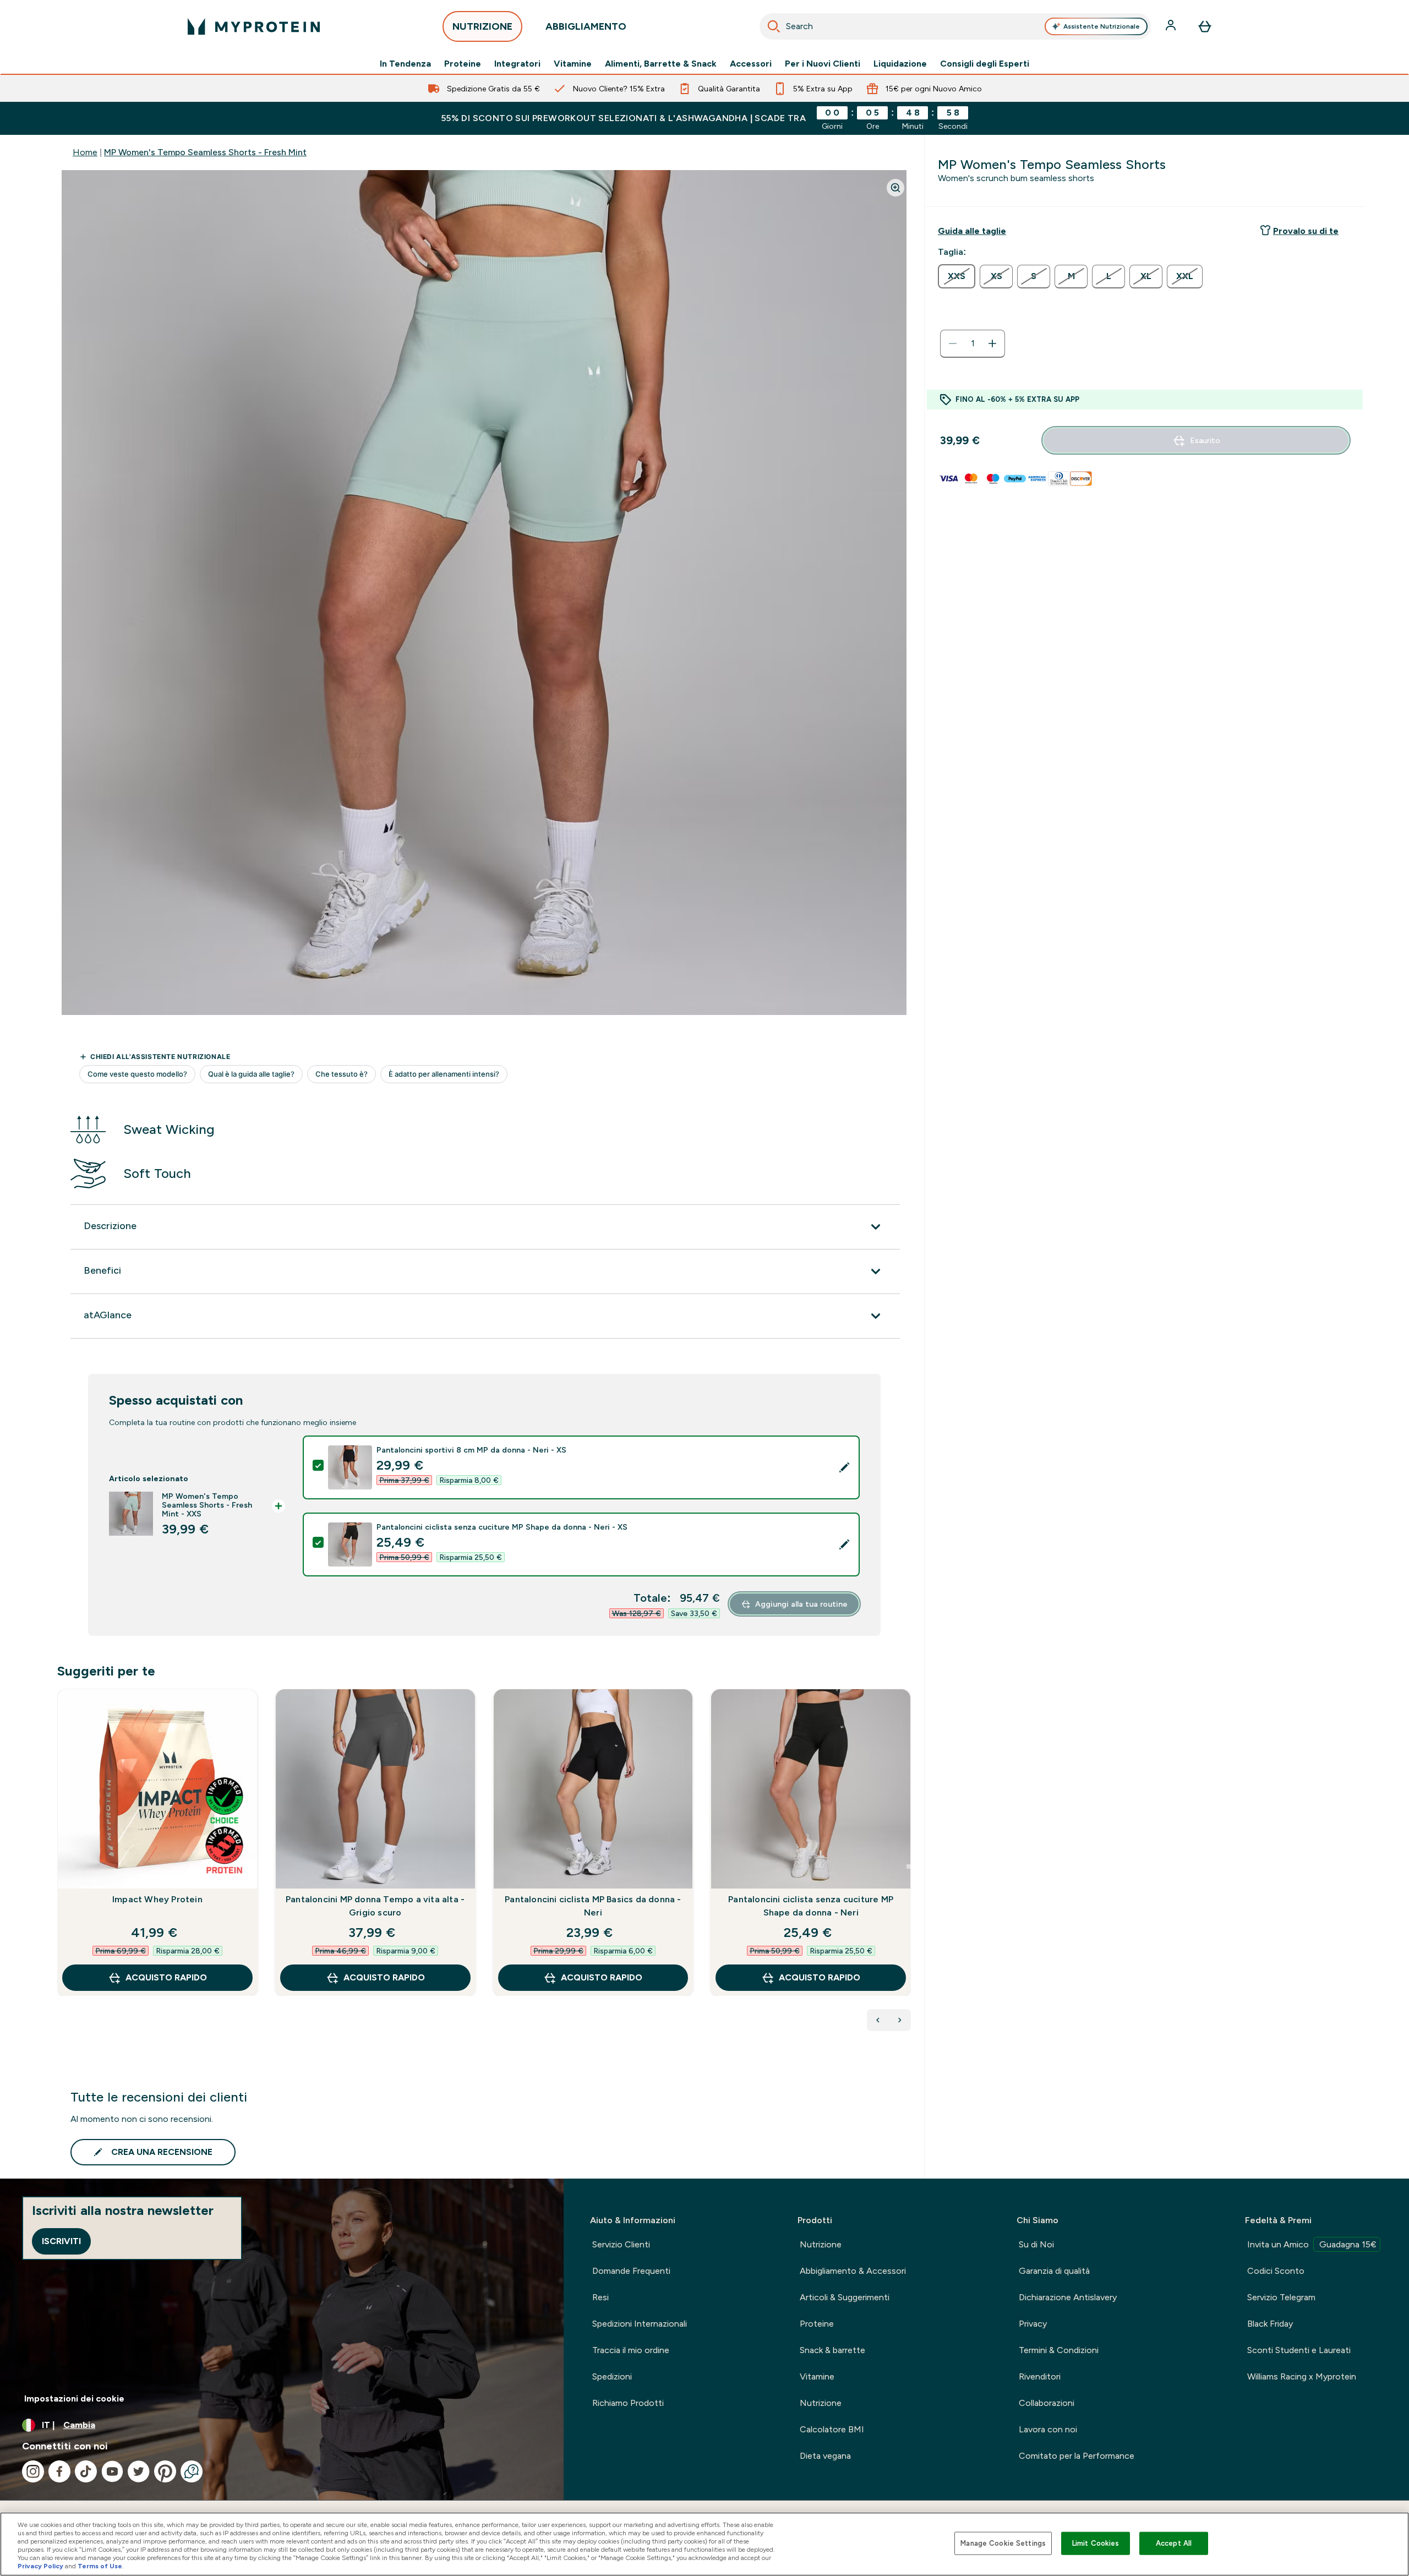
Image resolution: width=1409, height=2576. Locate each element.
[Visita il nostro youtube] (112, 2471)
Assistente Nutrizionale (1102, 26)
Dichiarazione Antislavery (1068, 2297)
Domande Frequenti (631, 2271)
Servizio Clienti (621, 2244)
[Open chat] (192, 2471)
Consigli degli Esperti (985, 64)
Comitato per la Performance (1077, 2456)
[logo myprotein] (254, 26)
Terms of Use (100, 2566)
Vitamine (573, 64)
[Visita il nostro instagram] (33, 2471)
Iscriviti (61, 2241)
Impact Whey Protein (157, 1899)
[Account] (1172, 26)
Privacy (1033, 2324)
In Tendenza (405, 64)
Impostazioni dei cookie (74, 2398)
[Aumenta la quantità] (992, 343)
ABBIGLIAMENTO (586, 26)
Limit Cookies (1096, 2543)
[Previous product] (878, 2020)
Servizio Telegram (1281, 2297)
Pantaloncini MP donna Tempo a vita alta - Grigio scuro (375, 1906)
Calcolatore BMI (832, 2429)
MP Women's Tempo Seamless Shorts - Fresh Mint (205, 152)
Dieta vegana (825, 2456)
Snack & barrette (832, 2350)
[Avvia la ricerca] (774, 26)
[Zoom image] (895, 188)
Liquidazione (900, 64)
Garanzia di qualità (1054, 2271)
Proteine (463, 64)
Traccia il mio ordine (631, 2350)
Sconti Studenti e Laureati (1299, 2350)
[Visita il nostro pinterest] (165, 2471)
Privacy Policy (40, 2566)
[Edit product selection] (844, 1467)
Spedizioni (612, 2376)
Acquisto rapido (166, 1977)
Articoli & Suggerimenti (845, 2297)
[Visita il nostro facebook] (59, 2471)
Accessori (751, 64)
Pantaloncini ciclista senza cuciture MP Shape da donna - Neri (811, 1906)
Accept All (1174, 2543)
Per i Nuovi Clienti (823, 64)
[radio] (957, 276)
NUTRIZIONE (482, 26)
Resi (600, 2297)
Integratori (517, 64)
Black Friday (1270, 2324)
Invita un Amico (1312, 2244)
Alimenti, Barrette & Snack (661, 64)
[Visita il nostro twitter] (139, 2471)
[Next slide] (909, 1866)
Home (85, 152)
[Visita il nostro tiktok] (86, 2471)
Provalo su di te (1306, 231)
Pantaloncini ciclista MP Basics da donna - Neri (593, 1906)
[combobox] (955, 26)
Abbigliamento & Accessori (853, 2271)
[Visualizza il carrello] (1205, 26)
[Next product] (900, 2020)
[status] (973, 343)
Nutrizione (821, 2244)
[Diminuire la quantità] (953, 343)
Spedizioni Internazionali (640, 2324)
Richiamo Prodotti (628, 2403)
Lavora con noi (1048, 2429)
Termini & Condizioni (1059, 2350)
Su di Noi (1036, 2244)
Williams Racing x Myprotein (1302, 2376)
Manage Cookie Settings (1003, 2543)
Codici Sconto (1276, 2271)
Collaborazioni (1047, 2403)
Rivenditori (1040, 2376)
